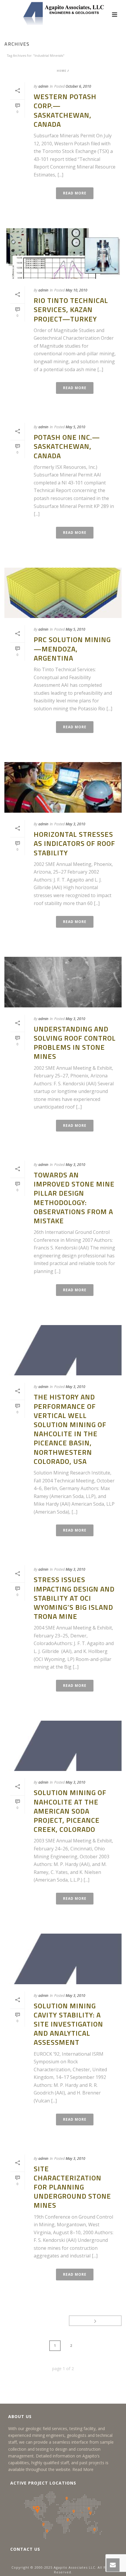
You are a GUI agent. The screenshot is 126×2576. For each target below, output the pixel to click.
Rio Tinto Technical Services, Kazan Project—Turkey (71, 309)
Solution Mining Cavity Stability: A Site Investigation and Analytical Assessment (68, 2024)
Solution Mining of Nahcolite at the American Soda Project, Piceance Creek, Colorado (70, 1811)
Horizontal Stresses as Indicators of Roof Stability (74, 843)
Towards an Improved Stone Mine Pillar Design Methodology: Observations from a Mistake (74, 1198)
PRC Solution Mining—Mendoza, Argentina (72, 649)
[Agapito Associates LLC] (63, 13)
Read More (83, 2469)
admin (43, 86)
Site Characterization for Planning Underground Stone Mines (72, 2187)
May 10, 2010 (76, 290)
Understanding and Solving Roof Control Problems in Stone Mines (75, 1043)
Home (62, 71)
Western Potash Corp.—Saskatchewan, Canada (65, 110)
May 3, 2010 (75, 824)
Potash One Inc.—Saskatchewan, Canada (67, 446)
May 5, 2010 (75, 427)
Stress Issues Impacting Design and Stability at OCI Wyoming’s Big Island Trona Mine (74, 1598)
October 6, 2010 (78, 86)
